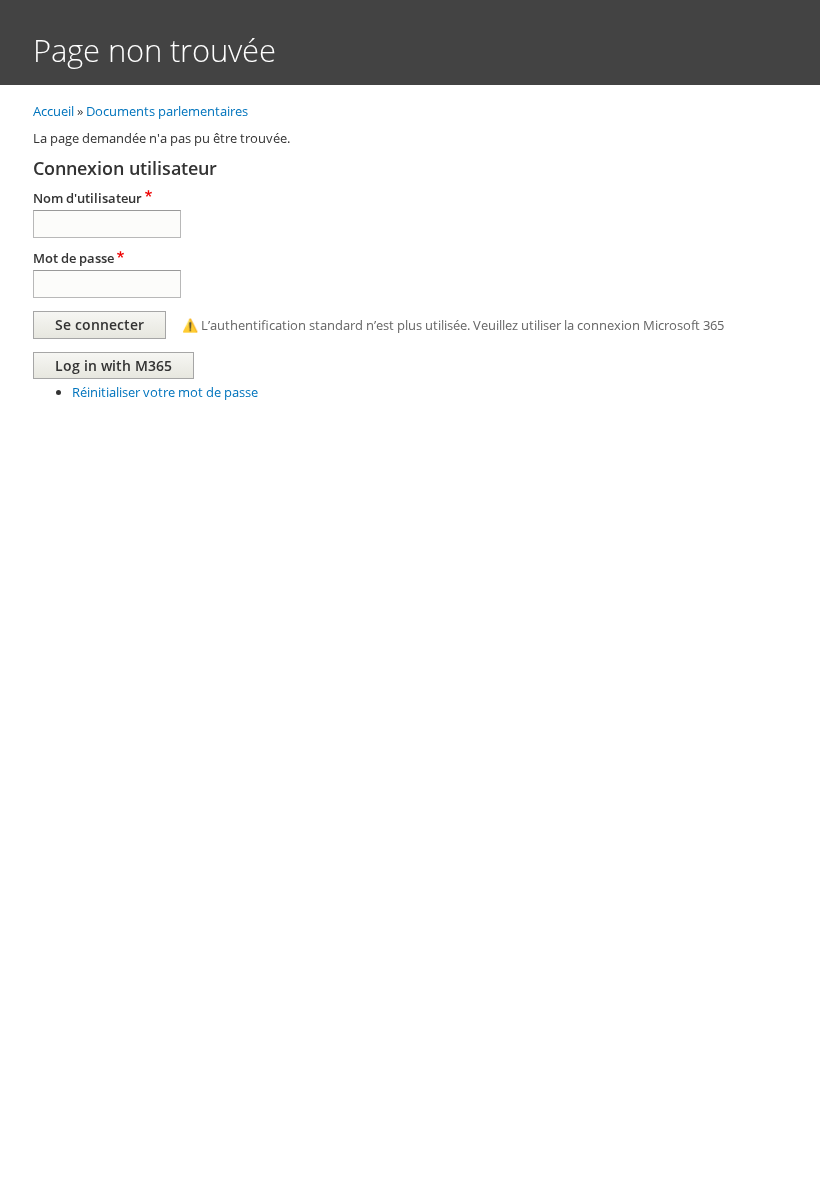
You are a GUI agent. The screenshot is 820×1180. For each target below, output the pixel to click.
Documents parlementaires (167, 111)
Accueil (53, 111)
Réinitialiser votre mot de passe (165, 392)
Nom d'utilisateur (87, 198)
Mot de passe (73, 258)
